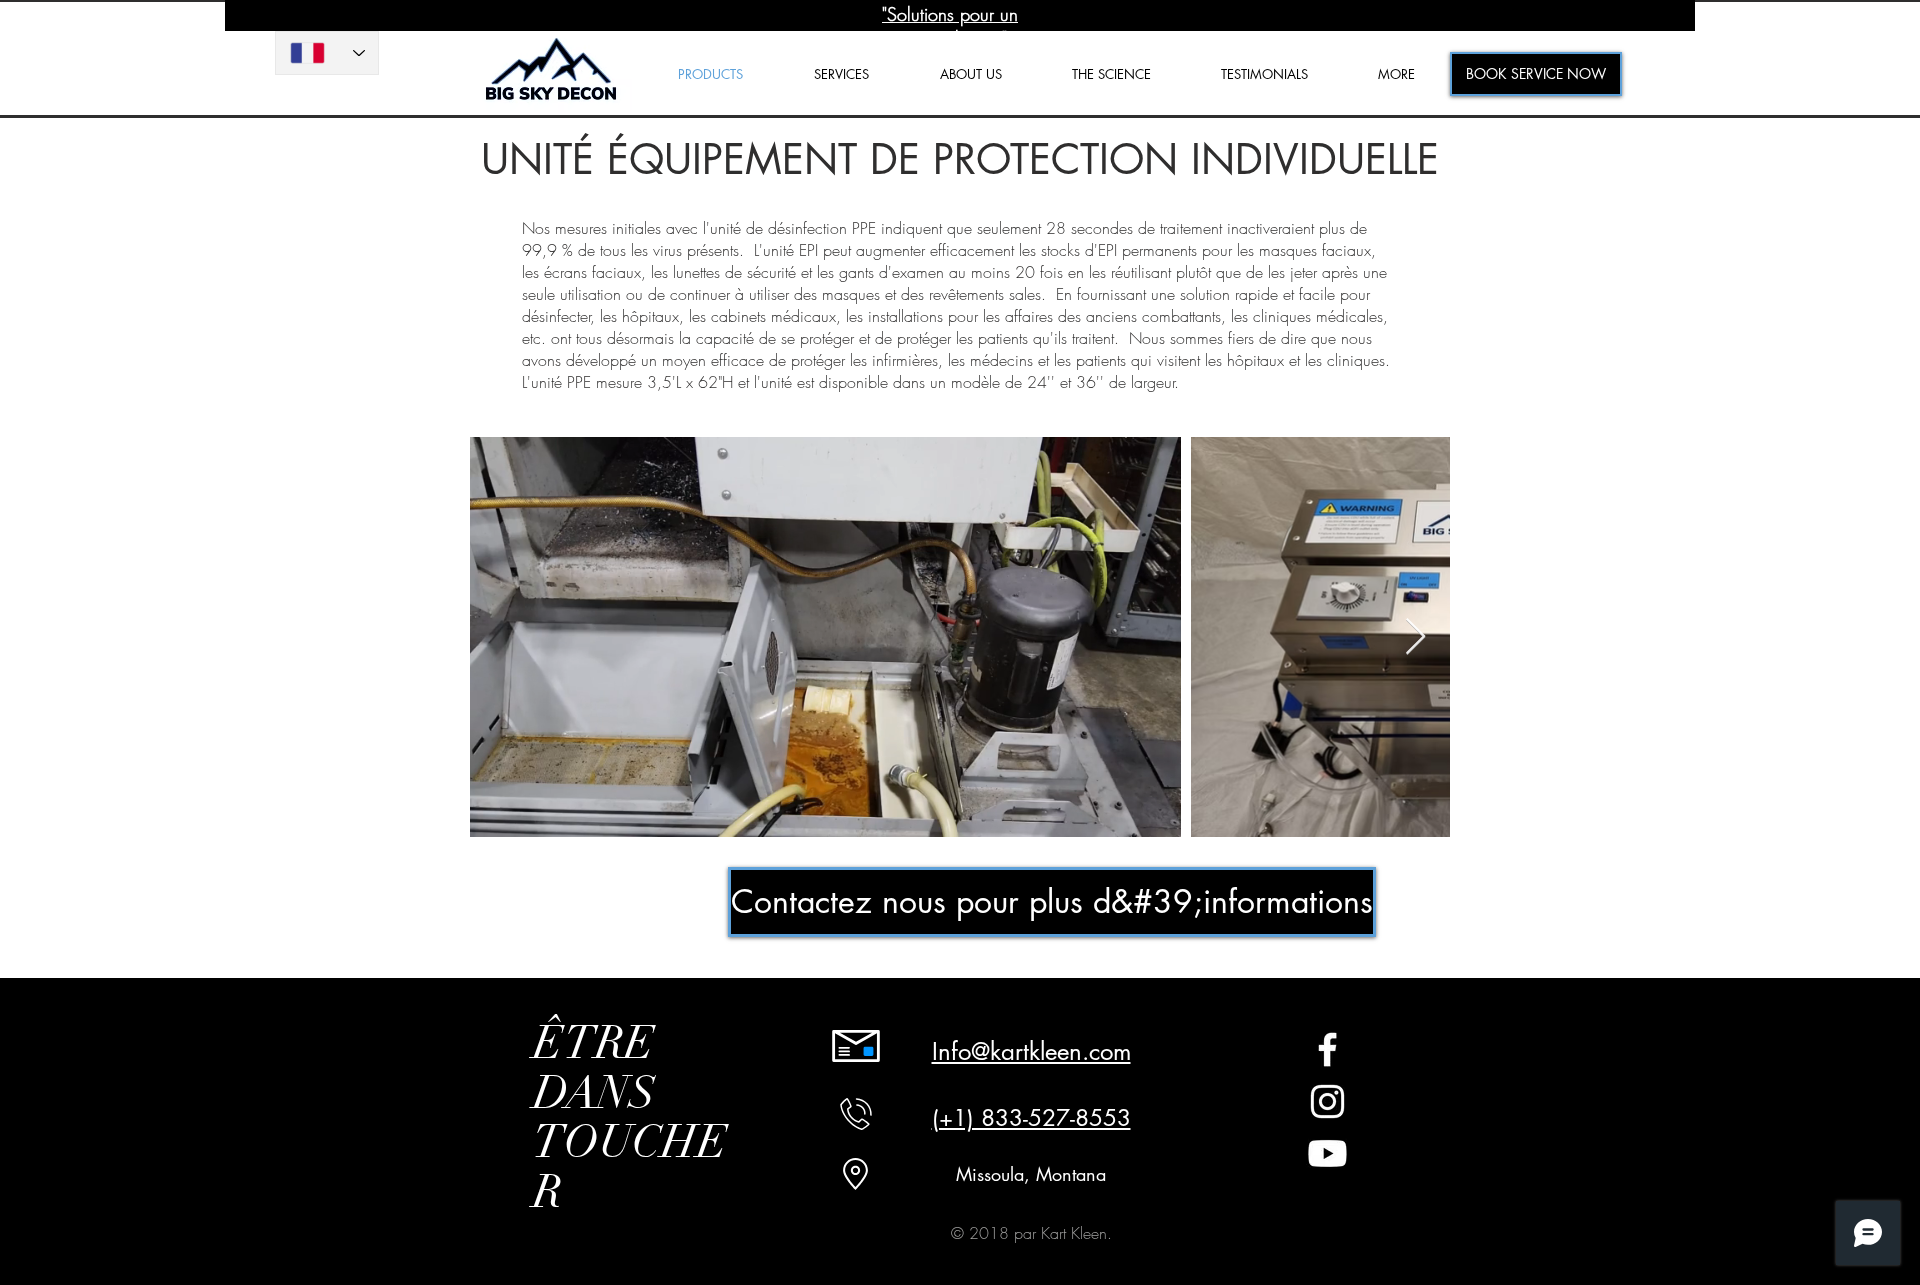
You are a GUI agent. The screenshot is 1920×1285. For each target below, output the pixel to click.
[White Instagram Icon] (1327, 1101)
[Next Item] (1415, 637)
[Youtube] (1327, 1153)
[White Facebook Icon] (1327, 1049)
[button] (1396, 74)
